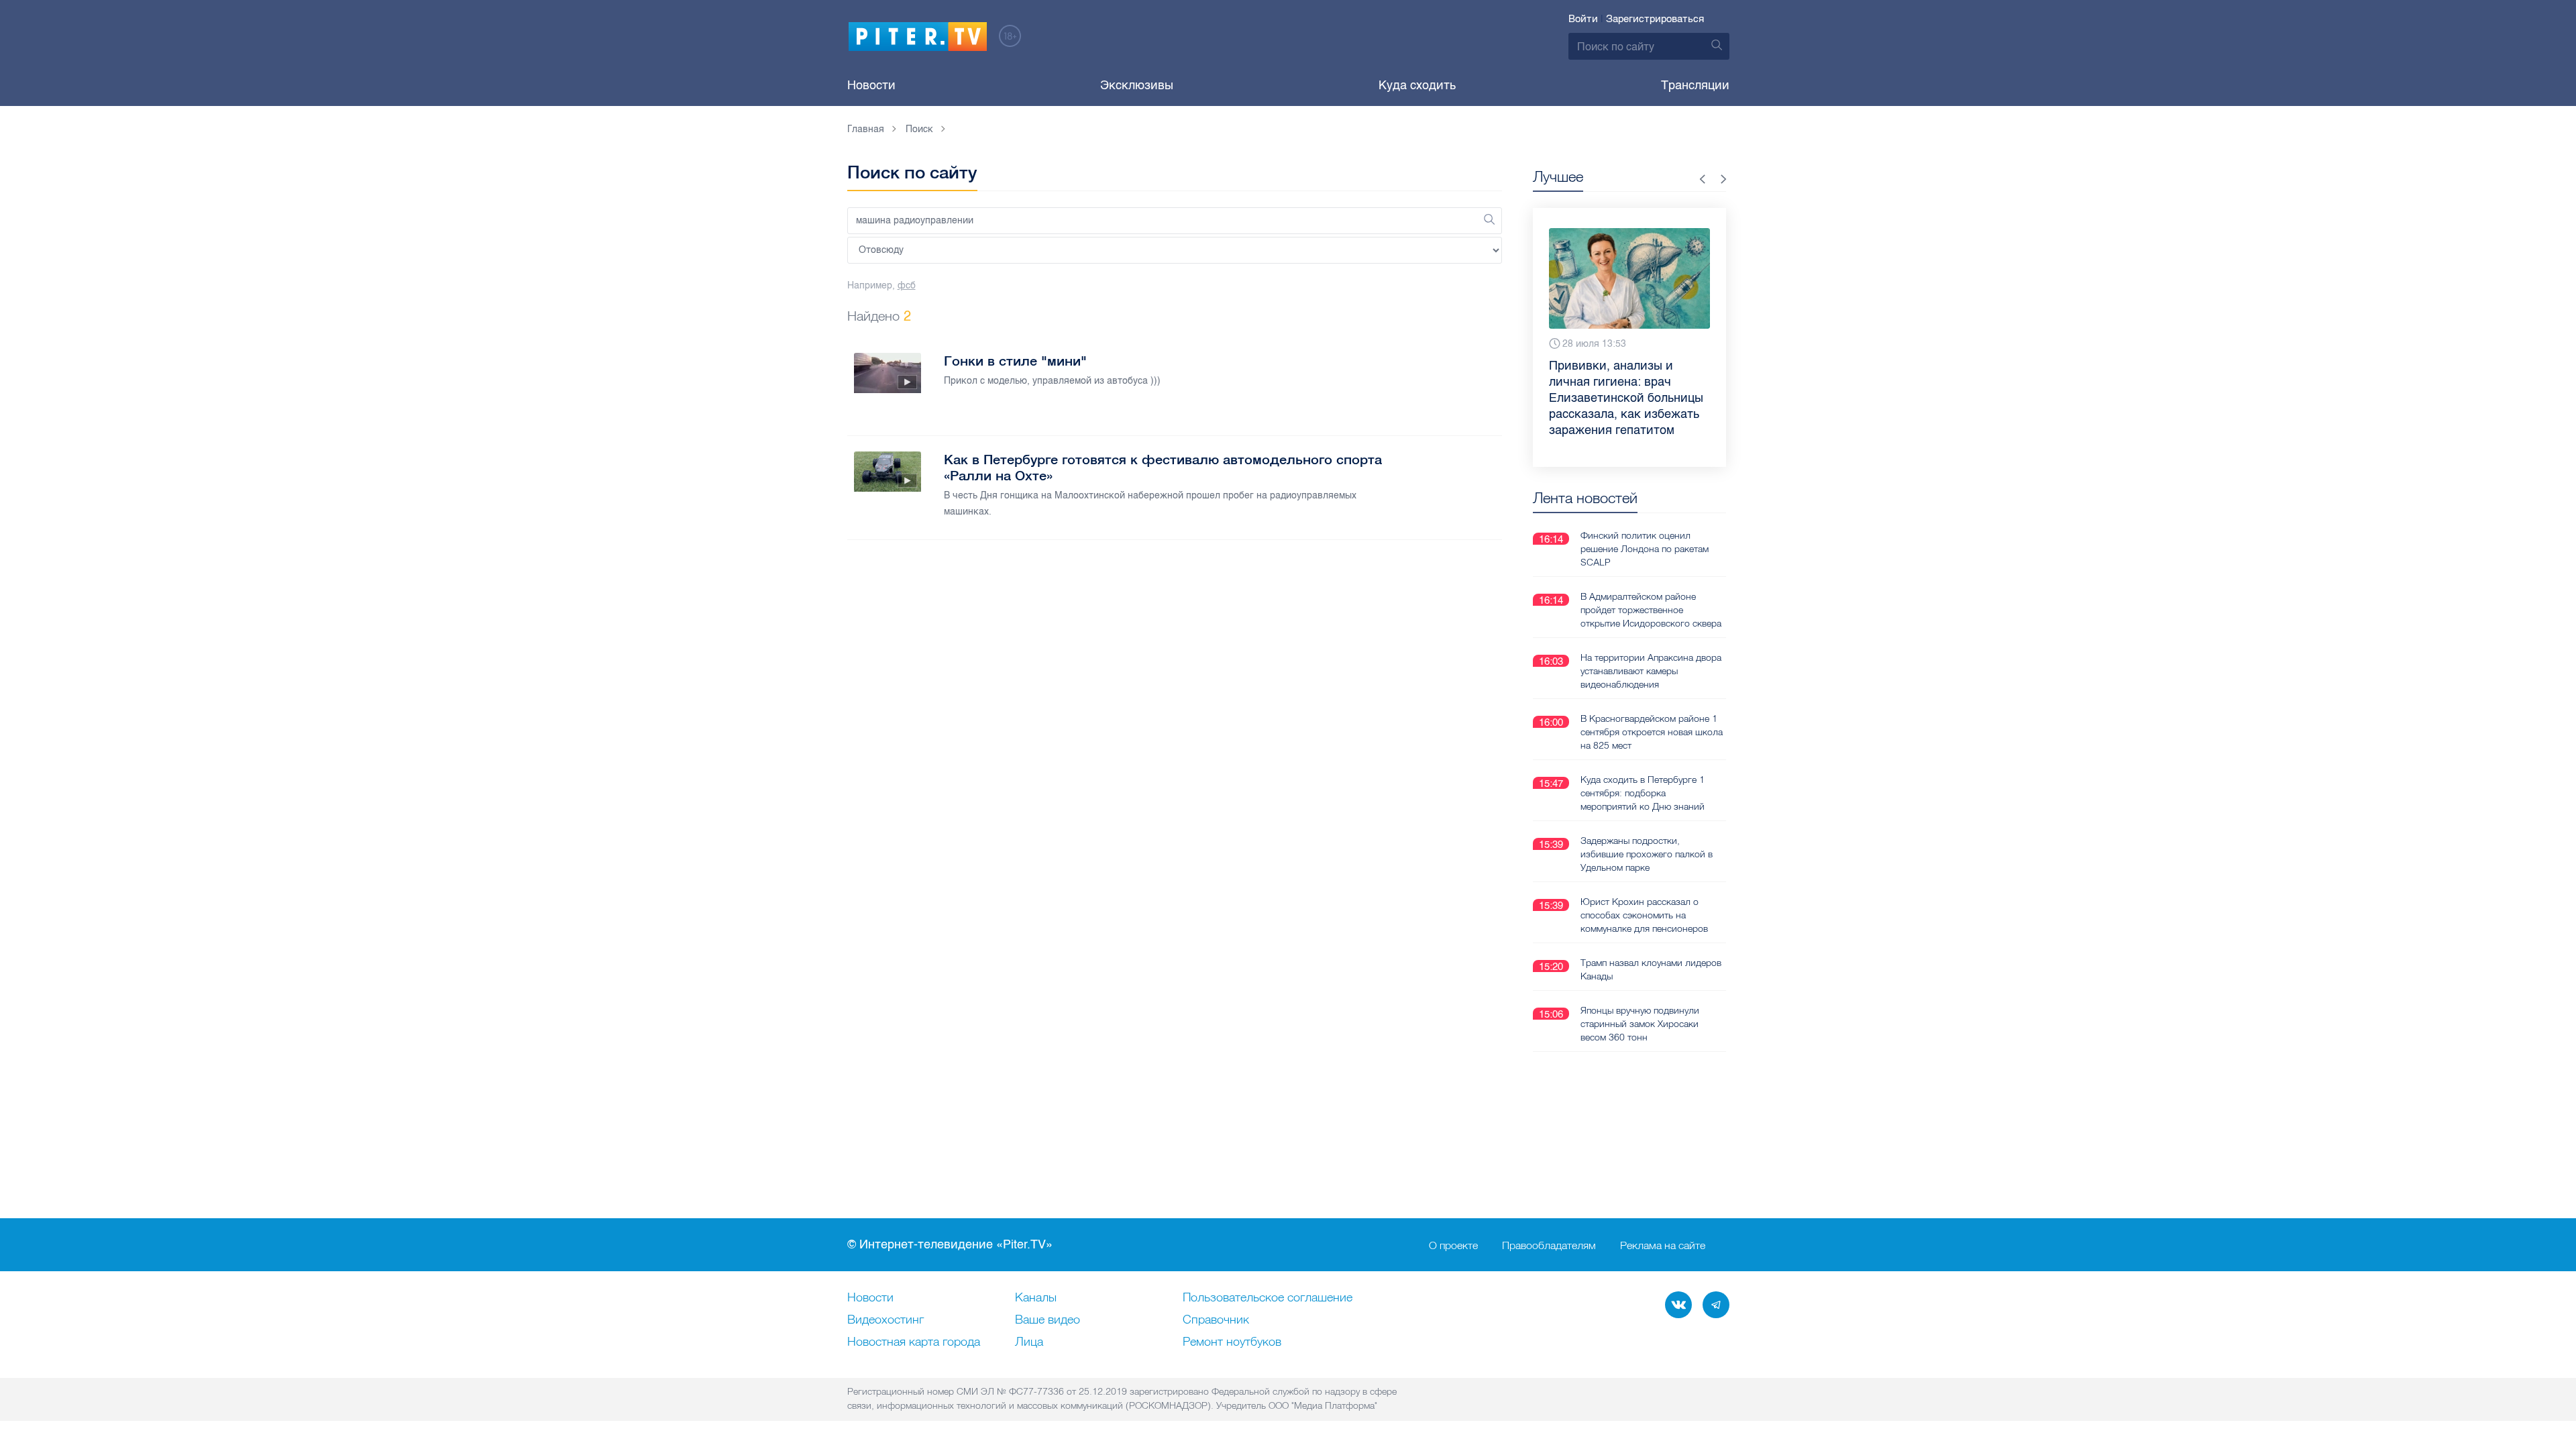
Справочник (1216, 1320)
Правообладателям (1549, 1245)
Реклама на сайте (1663, 1245)
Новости (871, 85)
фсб (907, 285)
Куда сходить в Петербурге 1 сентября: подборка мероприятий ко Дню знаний (1643, 793)
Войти (1583, 19)
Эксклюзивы (1137, 85)
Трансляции (1695, 85)
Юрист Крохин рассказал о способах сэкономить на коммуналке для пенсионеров (1644, 915)
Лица (1029, 1342)
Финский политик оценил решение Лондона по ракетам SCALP (1645, 549)
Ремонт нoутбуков (1232, 1342)
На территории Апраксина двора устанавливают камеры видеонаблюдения (1651, 671)
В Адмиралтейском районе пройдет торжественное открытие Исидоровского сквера (1651, 610)
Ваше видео (1048, 1320)
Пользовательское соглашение (1268, 1298)
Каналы (1036, 1298)
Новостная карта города (914, 1342)
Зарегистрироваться (1655, 19)
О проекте (1453, 1245)
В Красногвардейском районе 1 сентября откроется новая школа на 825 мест (1652, 732)
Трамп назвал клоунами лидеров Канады (1651, 969)
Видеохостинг (885, 1320)
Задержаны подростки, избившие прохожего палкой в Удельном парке (1647, 854)
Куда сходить (1417, 85)
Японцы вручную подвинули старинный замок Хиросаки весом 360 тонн (1640, 1024)
